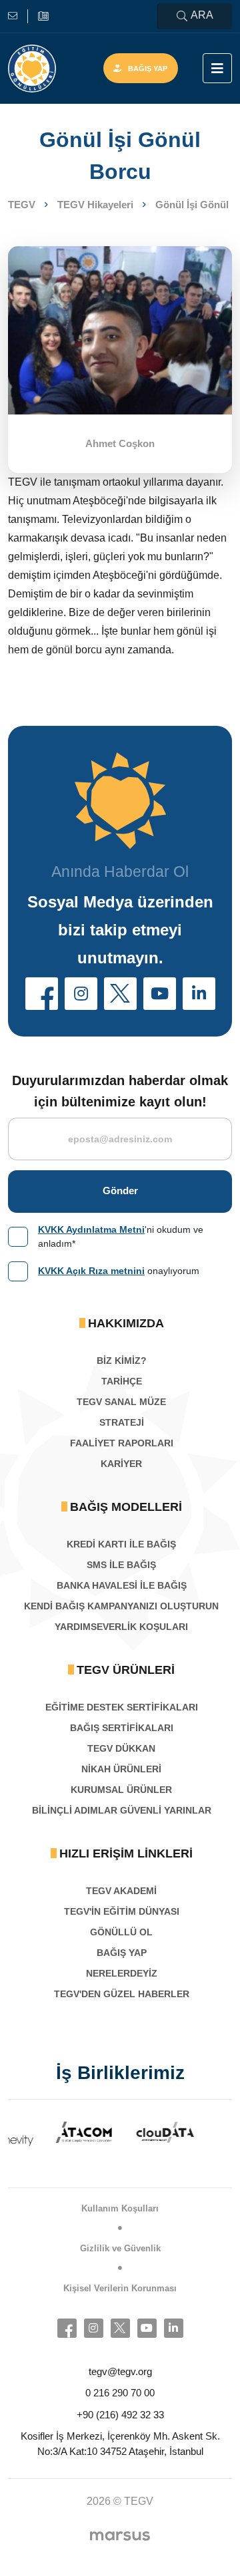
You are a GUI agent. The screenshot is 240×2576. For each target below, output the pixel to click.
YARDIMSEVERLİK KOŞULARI (121, 1627)
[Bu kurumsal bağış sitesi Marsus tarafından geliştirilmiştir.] (120, 2535)
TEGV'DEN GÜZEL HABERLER (122, 1994)
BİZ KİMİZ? (122, 1361)
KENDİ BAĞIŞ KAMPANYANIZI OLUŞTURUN (121, 1606)
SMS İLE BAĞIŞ (121, 1565)
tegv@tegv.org (120, 2371)
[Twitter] (120, 2328)
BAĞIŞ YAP (122, 1953)
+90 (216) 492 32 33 (120, 2415)
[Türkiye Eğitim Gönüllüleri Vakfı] (32, 69)
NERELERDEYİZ (122, 1973)
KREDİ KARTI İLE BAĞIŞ (121, 1544)
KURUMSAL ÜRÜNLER (121, 1790)
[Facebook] (67, 2328)
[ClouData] (127, 2132)
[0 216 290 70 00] (43, 16)
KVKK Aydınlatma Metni (91, 1229)
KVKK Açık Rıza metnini (91, 1271)
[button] (42, 994)
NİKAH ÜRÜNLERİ (121, 1769)
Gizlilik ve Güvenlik (120, 2248)
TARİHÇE (122, 1381)
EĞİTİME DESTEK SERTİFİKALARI (122, 1707)
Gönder (120, 1191)
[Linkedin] (174, 2328)
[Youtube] (147, 2328)
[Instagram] (94, 2328)
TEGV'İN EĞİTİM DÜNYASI (122, 1911)
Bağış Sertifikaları (122, 1728)
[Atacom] (46, 2132)
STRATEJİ (122, 1422)
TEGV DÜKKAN (121, 1748)
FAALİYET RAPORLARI (122, 1443)
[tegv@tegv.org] (18, 16)
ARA (202, 15)
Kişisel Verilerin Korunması (120, 2288)
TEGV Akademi (121, 1891)
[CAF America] (209, 2138)
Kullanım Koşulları (120, 2208)
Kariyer (121, 1464)
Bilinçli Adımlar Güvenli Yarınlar (122, 1810)
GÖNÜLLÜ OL (121, 1932)
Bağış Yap (148, 69)
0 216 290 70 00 (120, 2393)
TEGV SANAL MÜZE (121, 1402)
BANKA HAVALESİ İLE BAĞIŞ (122, 1585)
